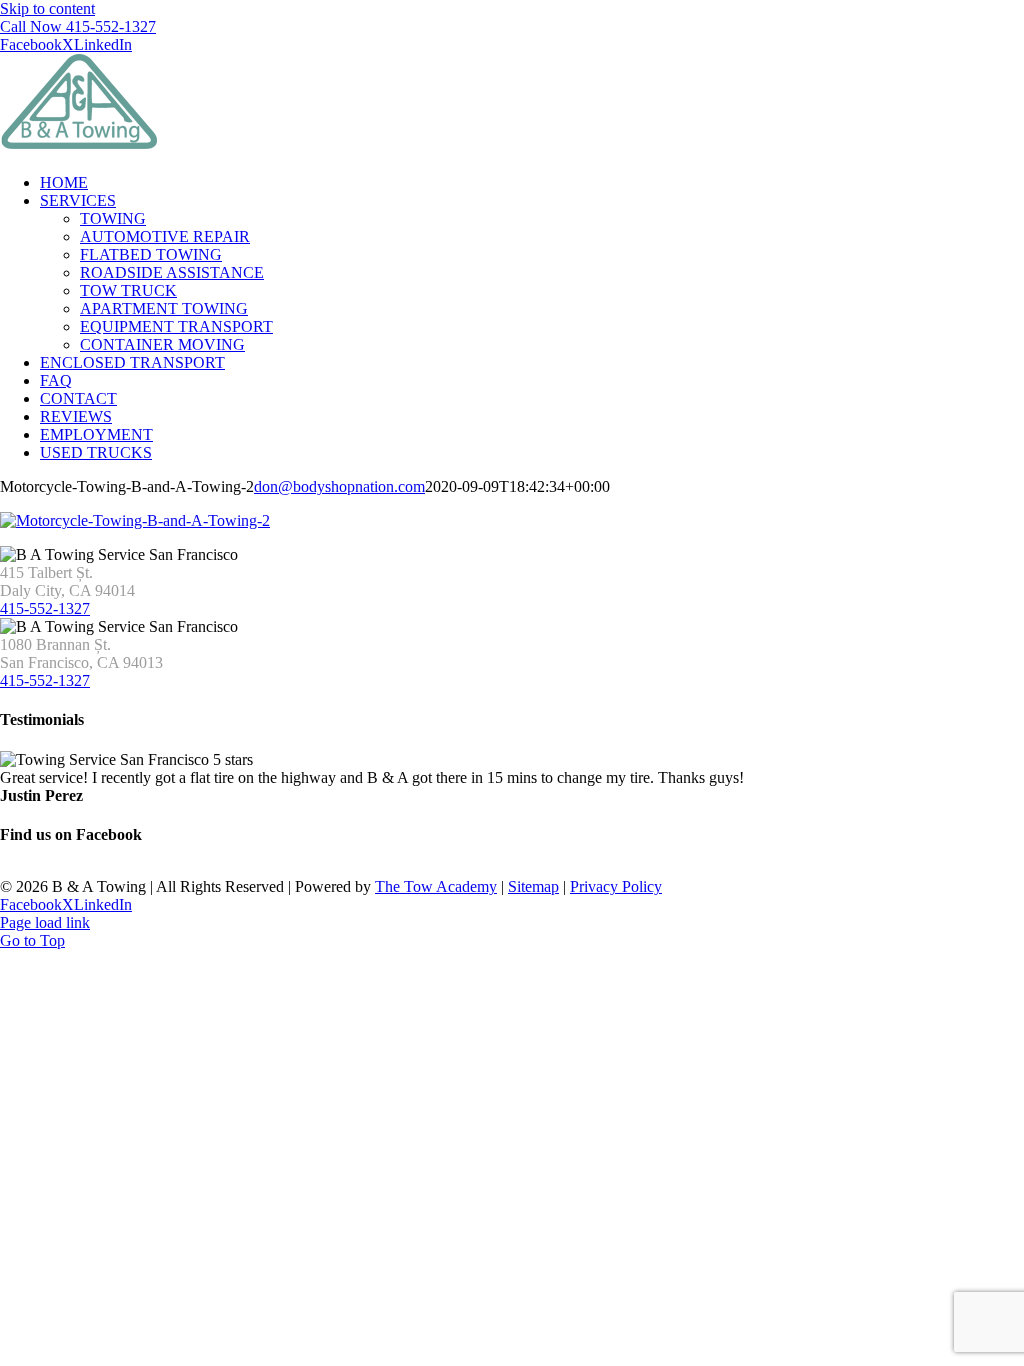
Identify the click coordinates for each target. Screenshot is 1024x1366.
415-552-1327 (45, 608)
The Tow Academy (436, 886)
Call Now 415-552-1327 (78, 26)
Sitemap (533, 886)
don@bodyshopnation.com (339, 486)
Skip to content (47, 8)
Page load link (45, 922)
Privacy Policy (616, 886)
